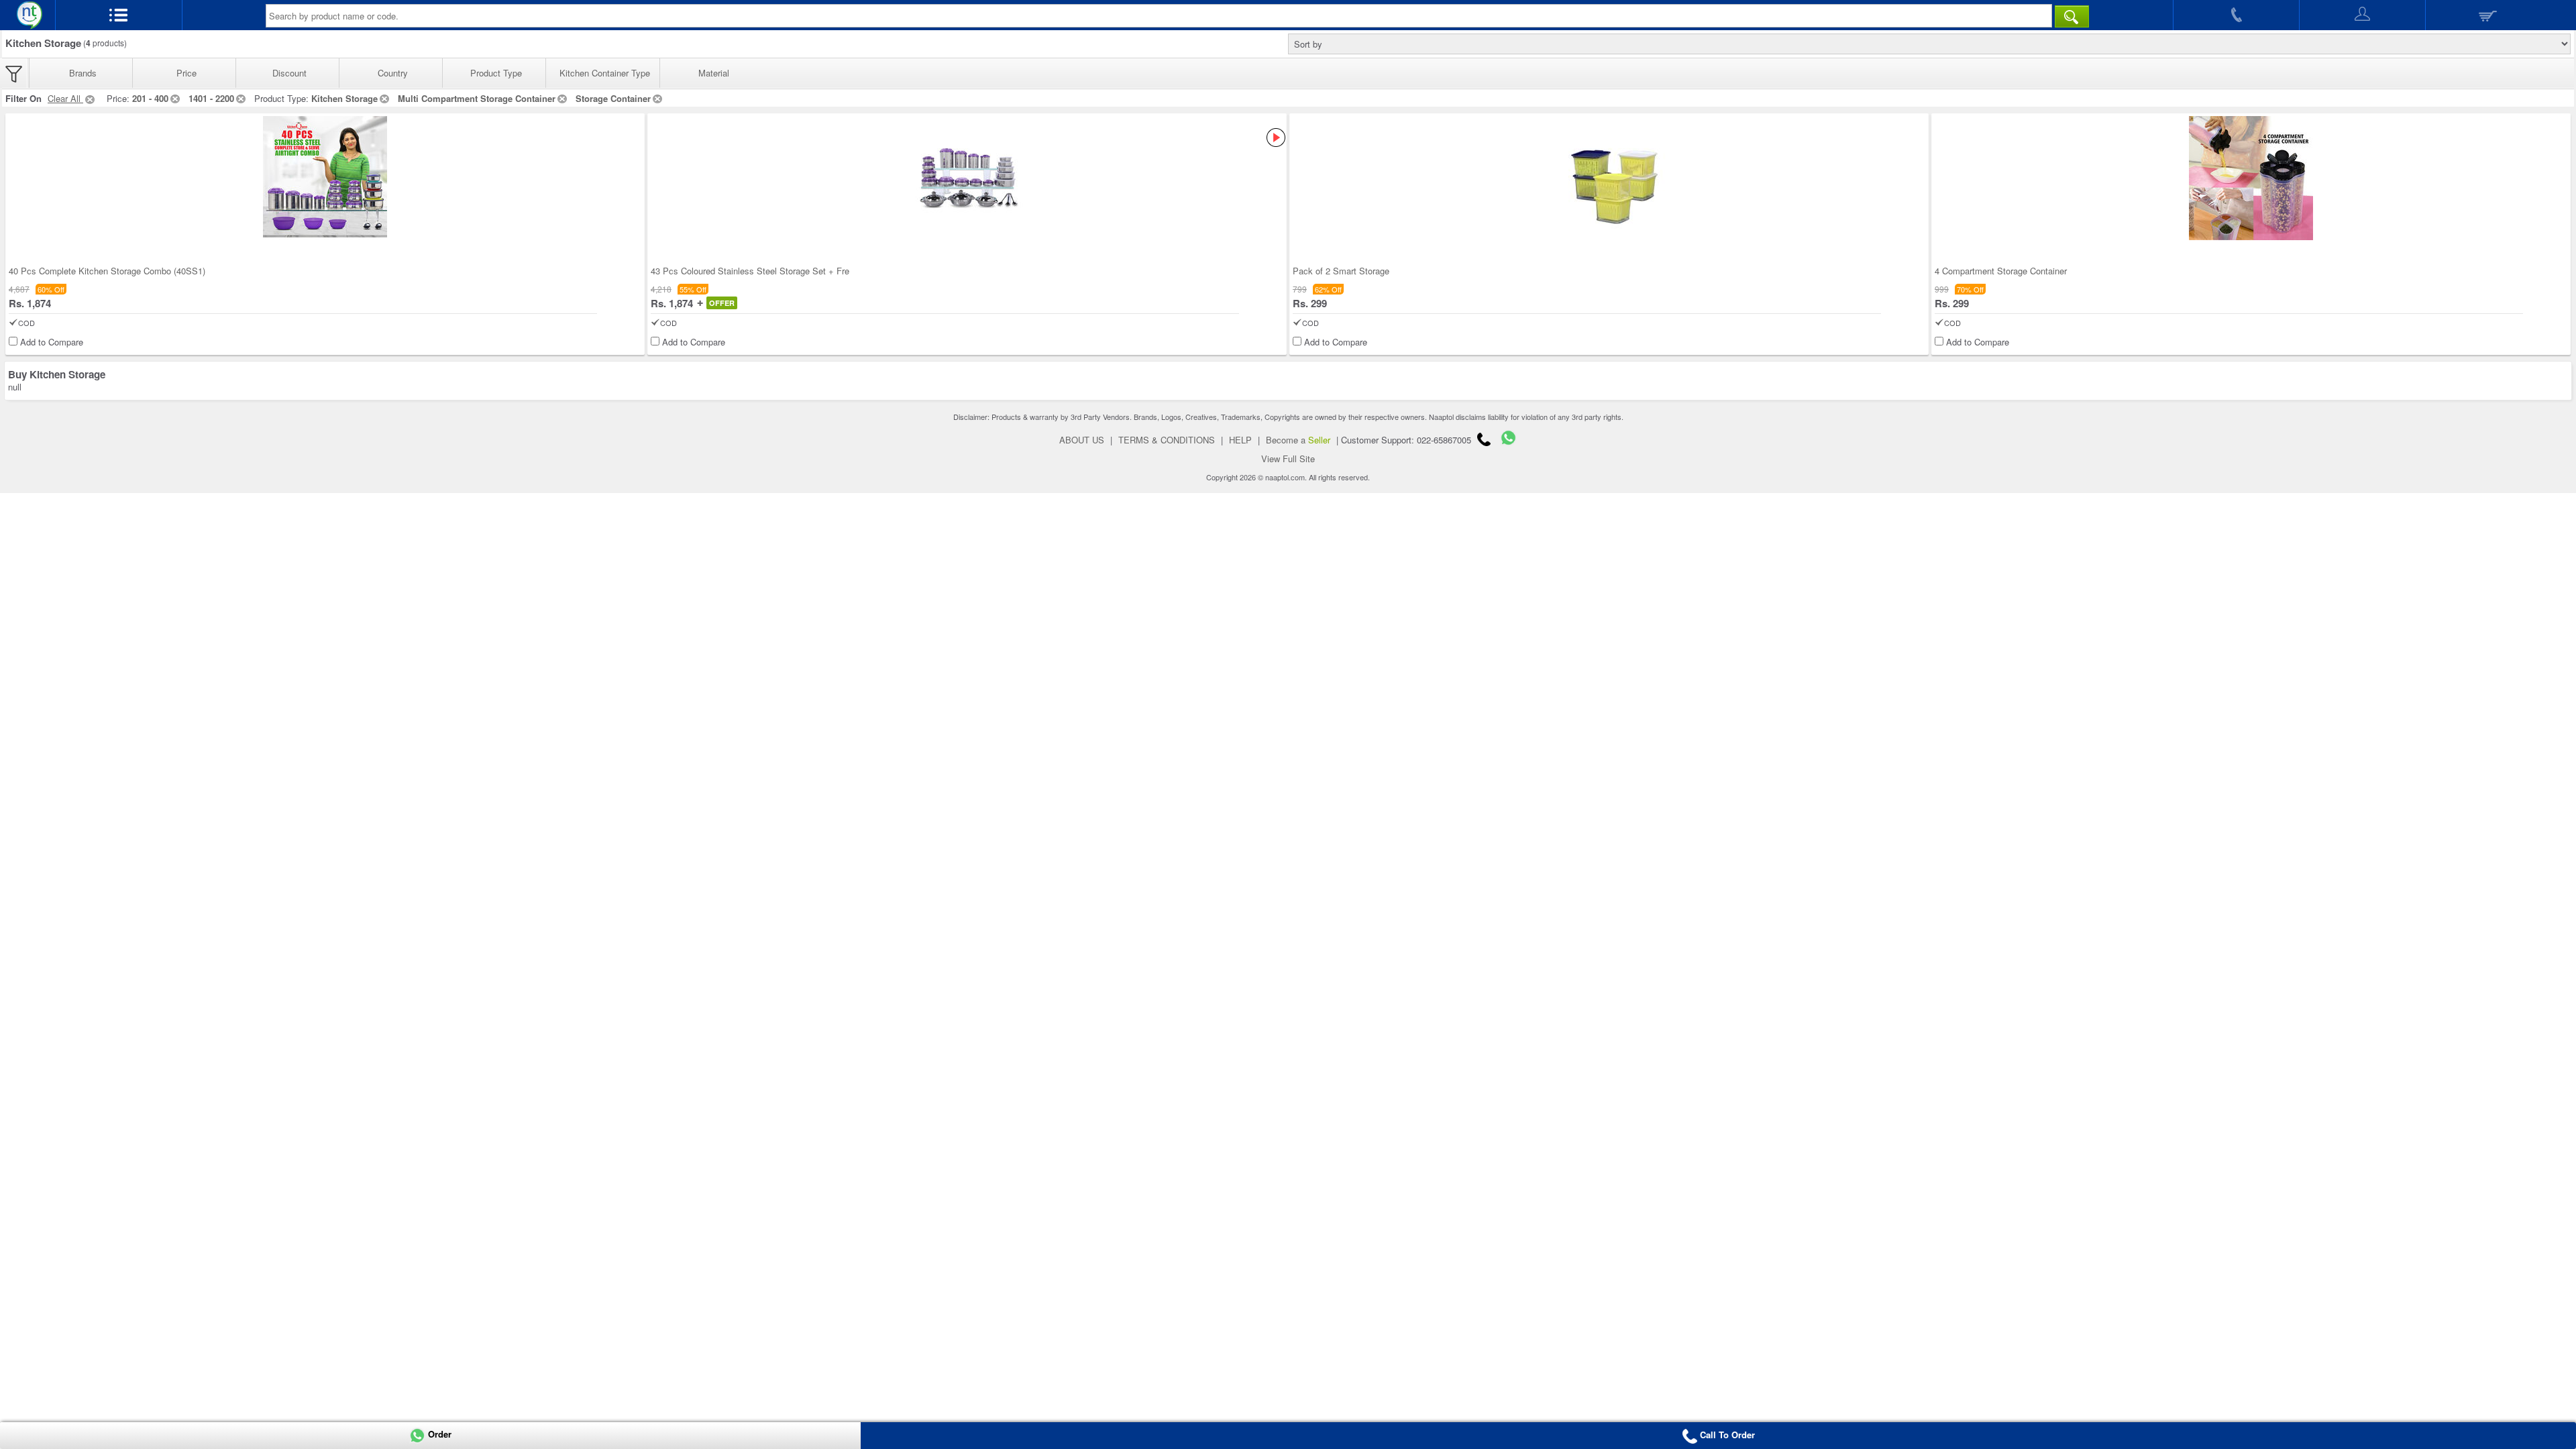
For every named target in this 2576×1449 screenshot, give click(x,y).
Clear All (65, 98)
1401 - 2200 (211, 98)
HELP (1240, 440)
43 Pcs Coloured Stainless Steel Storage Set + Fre (750, 271)
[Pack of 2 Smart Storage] (1609, 178)
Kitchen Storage (344, 98)
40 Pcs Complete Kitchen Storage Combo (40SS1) (107, 271)
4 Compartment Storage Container (2001, 271)
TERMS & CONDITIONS (1167, 440)
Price (186, 73)
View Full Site (1288, 459)
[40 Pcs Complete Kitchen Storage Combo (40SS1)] (325, 178)
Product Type (496, 73)
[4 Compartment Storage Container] (2251, 178)
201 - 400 (150, 98)
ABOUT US (1082, 440)
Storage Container (613, 98)
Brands (83, 73)
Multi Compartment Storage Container (477, 98)
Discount (289, 73)
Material (714, 73)
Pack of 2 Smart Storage (1341, 271)
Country (393, 73)
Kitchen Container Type (605, 73)
